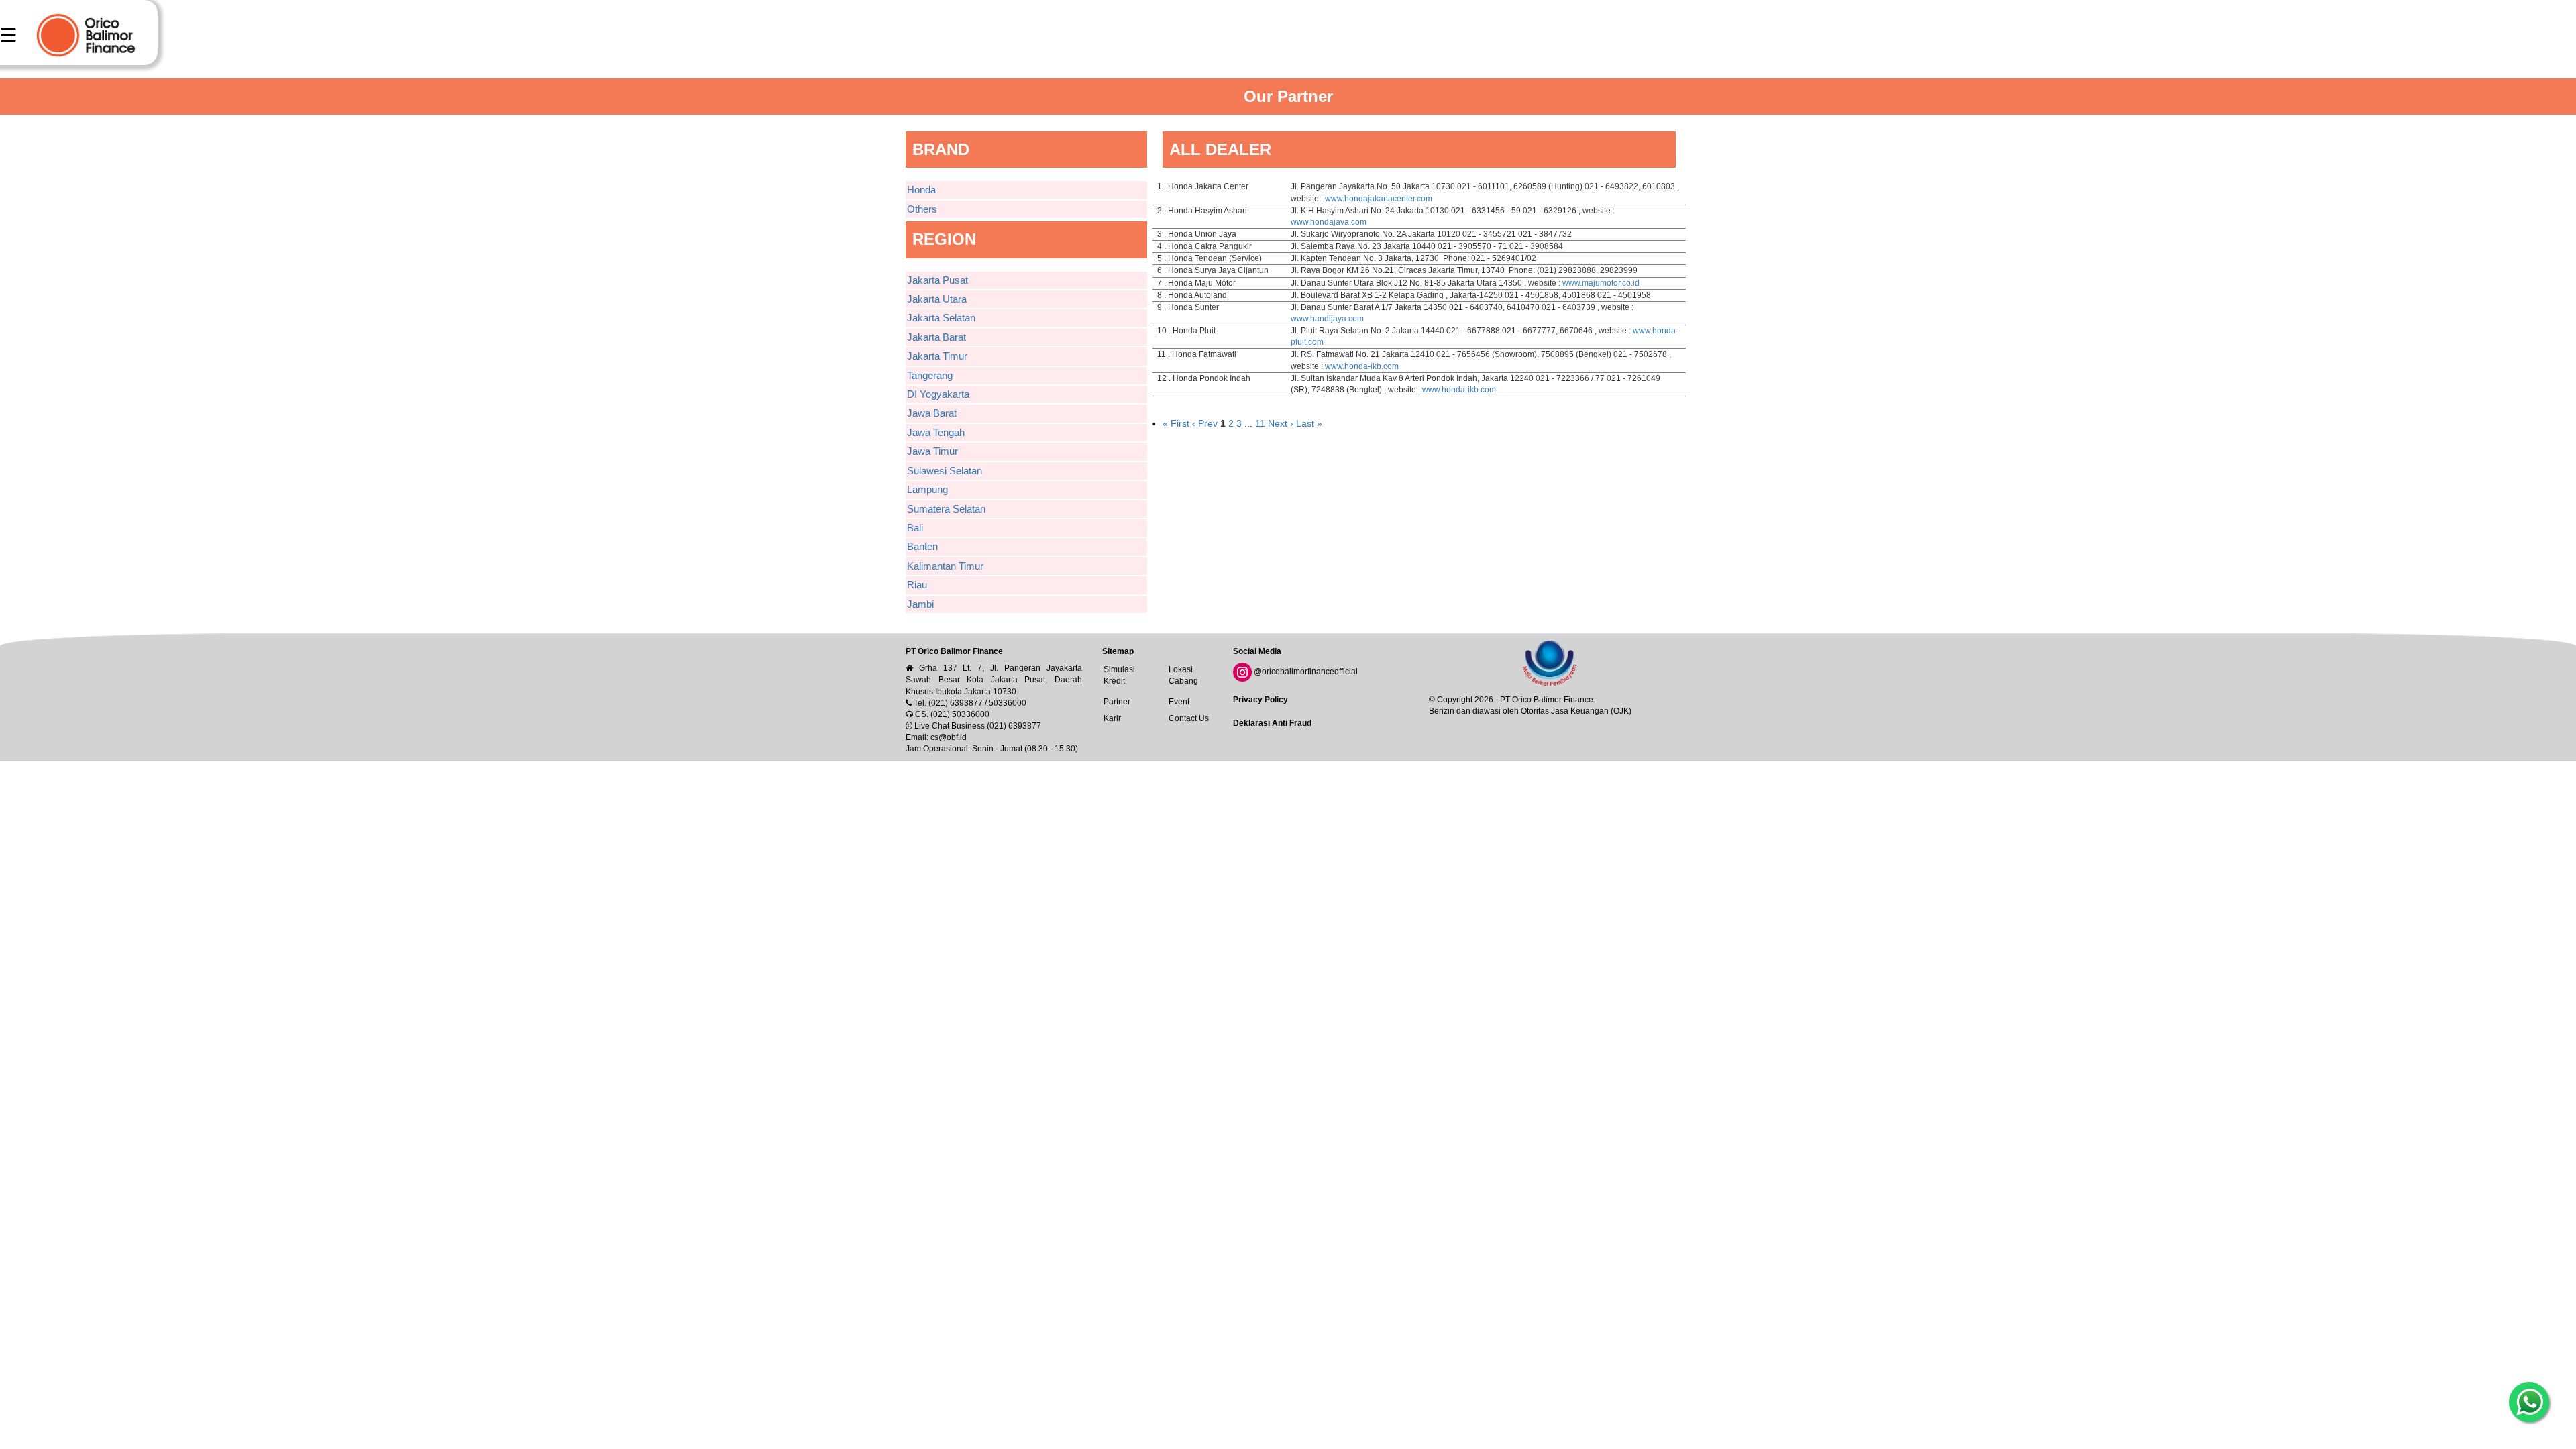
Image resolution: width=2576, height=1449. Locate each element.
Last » (1309, 423)
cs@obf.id (949, 737)
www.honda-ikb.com (1362, 366)
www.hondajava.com (1329, 222)
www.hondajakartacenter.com (1379, 199)
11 (1260, 423)
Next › (1281, 423)
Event (1179, 702)
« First (1176, 423)
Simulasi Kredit (1119, 675)
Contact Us (1189, 718)
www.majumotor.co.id (1601, 283)
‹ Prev (1206, 423)
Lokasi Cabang (1183, 675)
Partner (1117, 702)
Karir (1112, 718)
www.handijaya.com (1327, 319)
